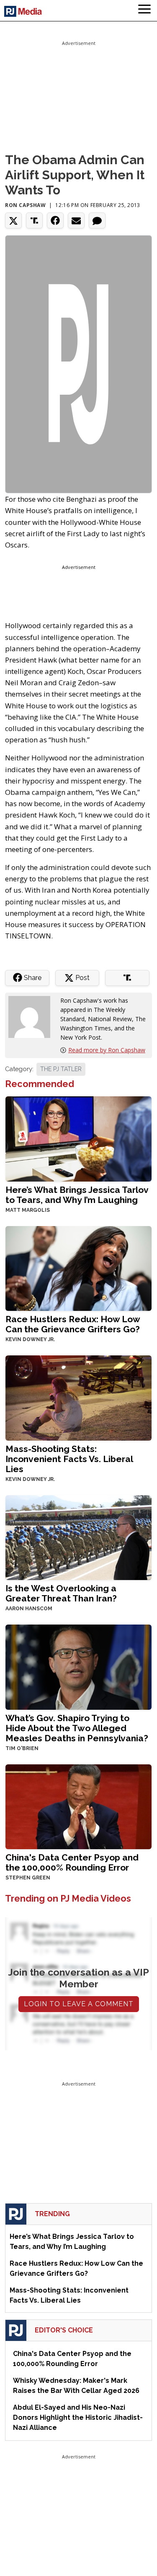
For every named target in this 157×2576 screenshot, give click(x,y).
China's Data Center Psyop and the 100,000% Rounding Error (72, 1862)
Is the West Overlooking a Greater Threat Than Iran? (61, 1593)
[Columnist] (33, 1016)
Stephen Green (28, 1878)
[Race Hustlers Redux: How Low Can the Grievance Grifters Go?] (78, 1267)
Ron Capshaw (26, 205)
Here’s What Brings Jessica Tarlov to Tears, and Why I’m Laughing (77, 1195)
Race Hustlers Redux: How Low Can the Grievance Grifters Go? (73, 1324)
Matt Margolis (28, 1210)
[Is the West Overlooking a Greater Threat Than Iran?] (78, 1537)
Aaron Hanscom (29, 1609)
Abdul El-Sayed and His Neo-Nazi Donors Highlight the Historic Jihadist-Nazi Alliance (78, 2417)
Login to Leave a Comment (79, 2004)
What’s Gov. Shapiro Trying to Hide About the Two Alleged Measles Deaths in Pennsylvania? (77, 1728)
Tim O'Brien (22, 1748)
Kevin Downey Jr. (30, 1339)
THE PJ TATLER (61, 1069)
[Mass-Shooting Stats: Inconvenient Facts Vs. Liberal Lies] (78, 1397)
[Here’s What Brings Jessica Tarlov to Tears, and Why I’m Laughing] (78, 1138)
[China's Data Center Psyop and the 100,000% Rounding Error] (78, 1806)
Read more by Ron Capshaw (107, 1050)
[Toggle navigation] (144, 10)
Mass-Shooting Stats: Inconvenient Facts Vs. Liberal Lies (69, 1459)
